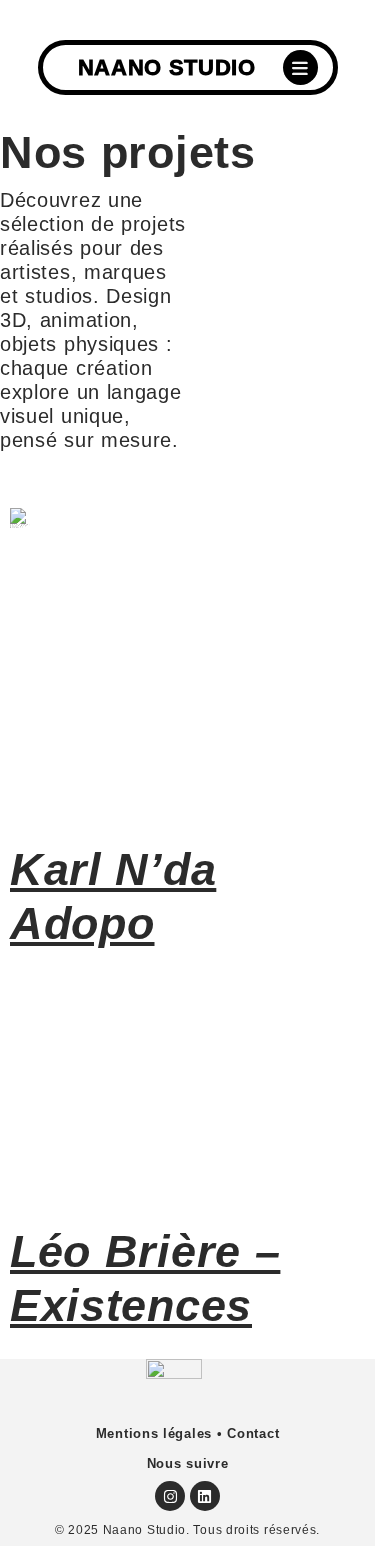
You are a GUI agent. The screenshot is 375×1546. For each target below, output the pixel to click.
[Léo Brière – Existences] (187, 1092)
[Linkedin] (205, 1496)
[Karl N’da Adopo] (187, 681)
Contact (253, 1433)
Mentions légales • (159, 1433)
